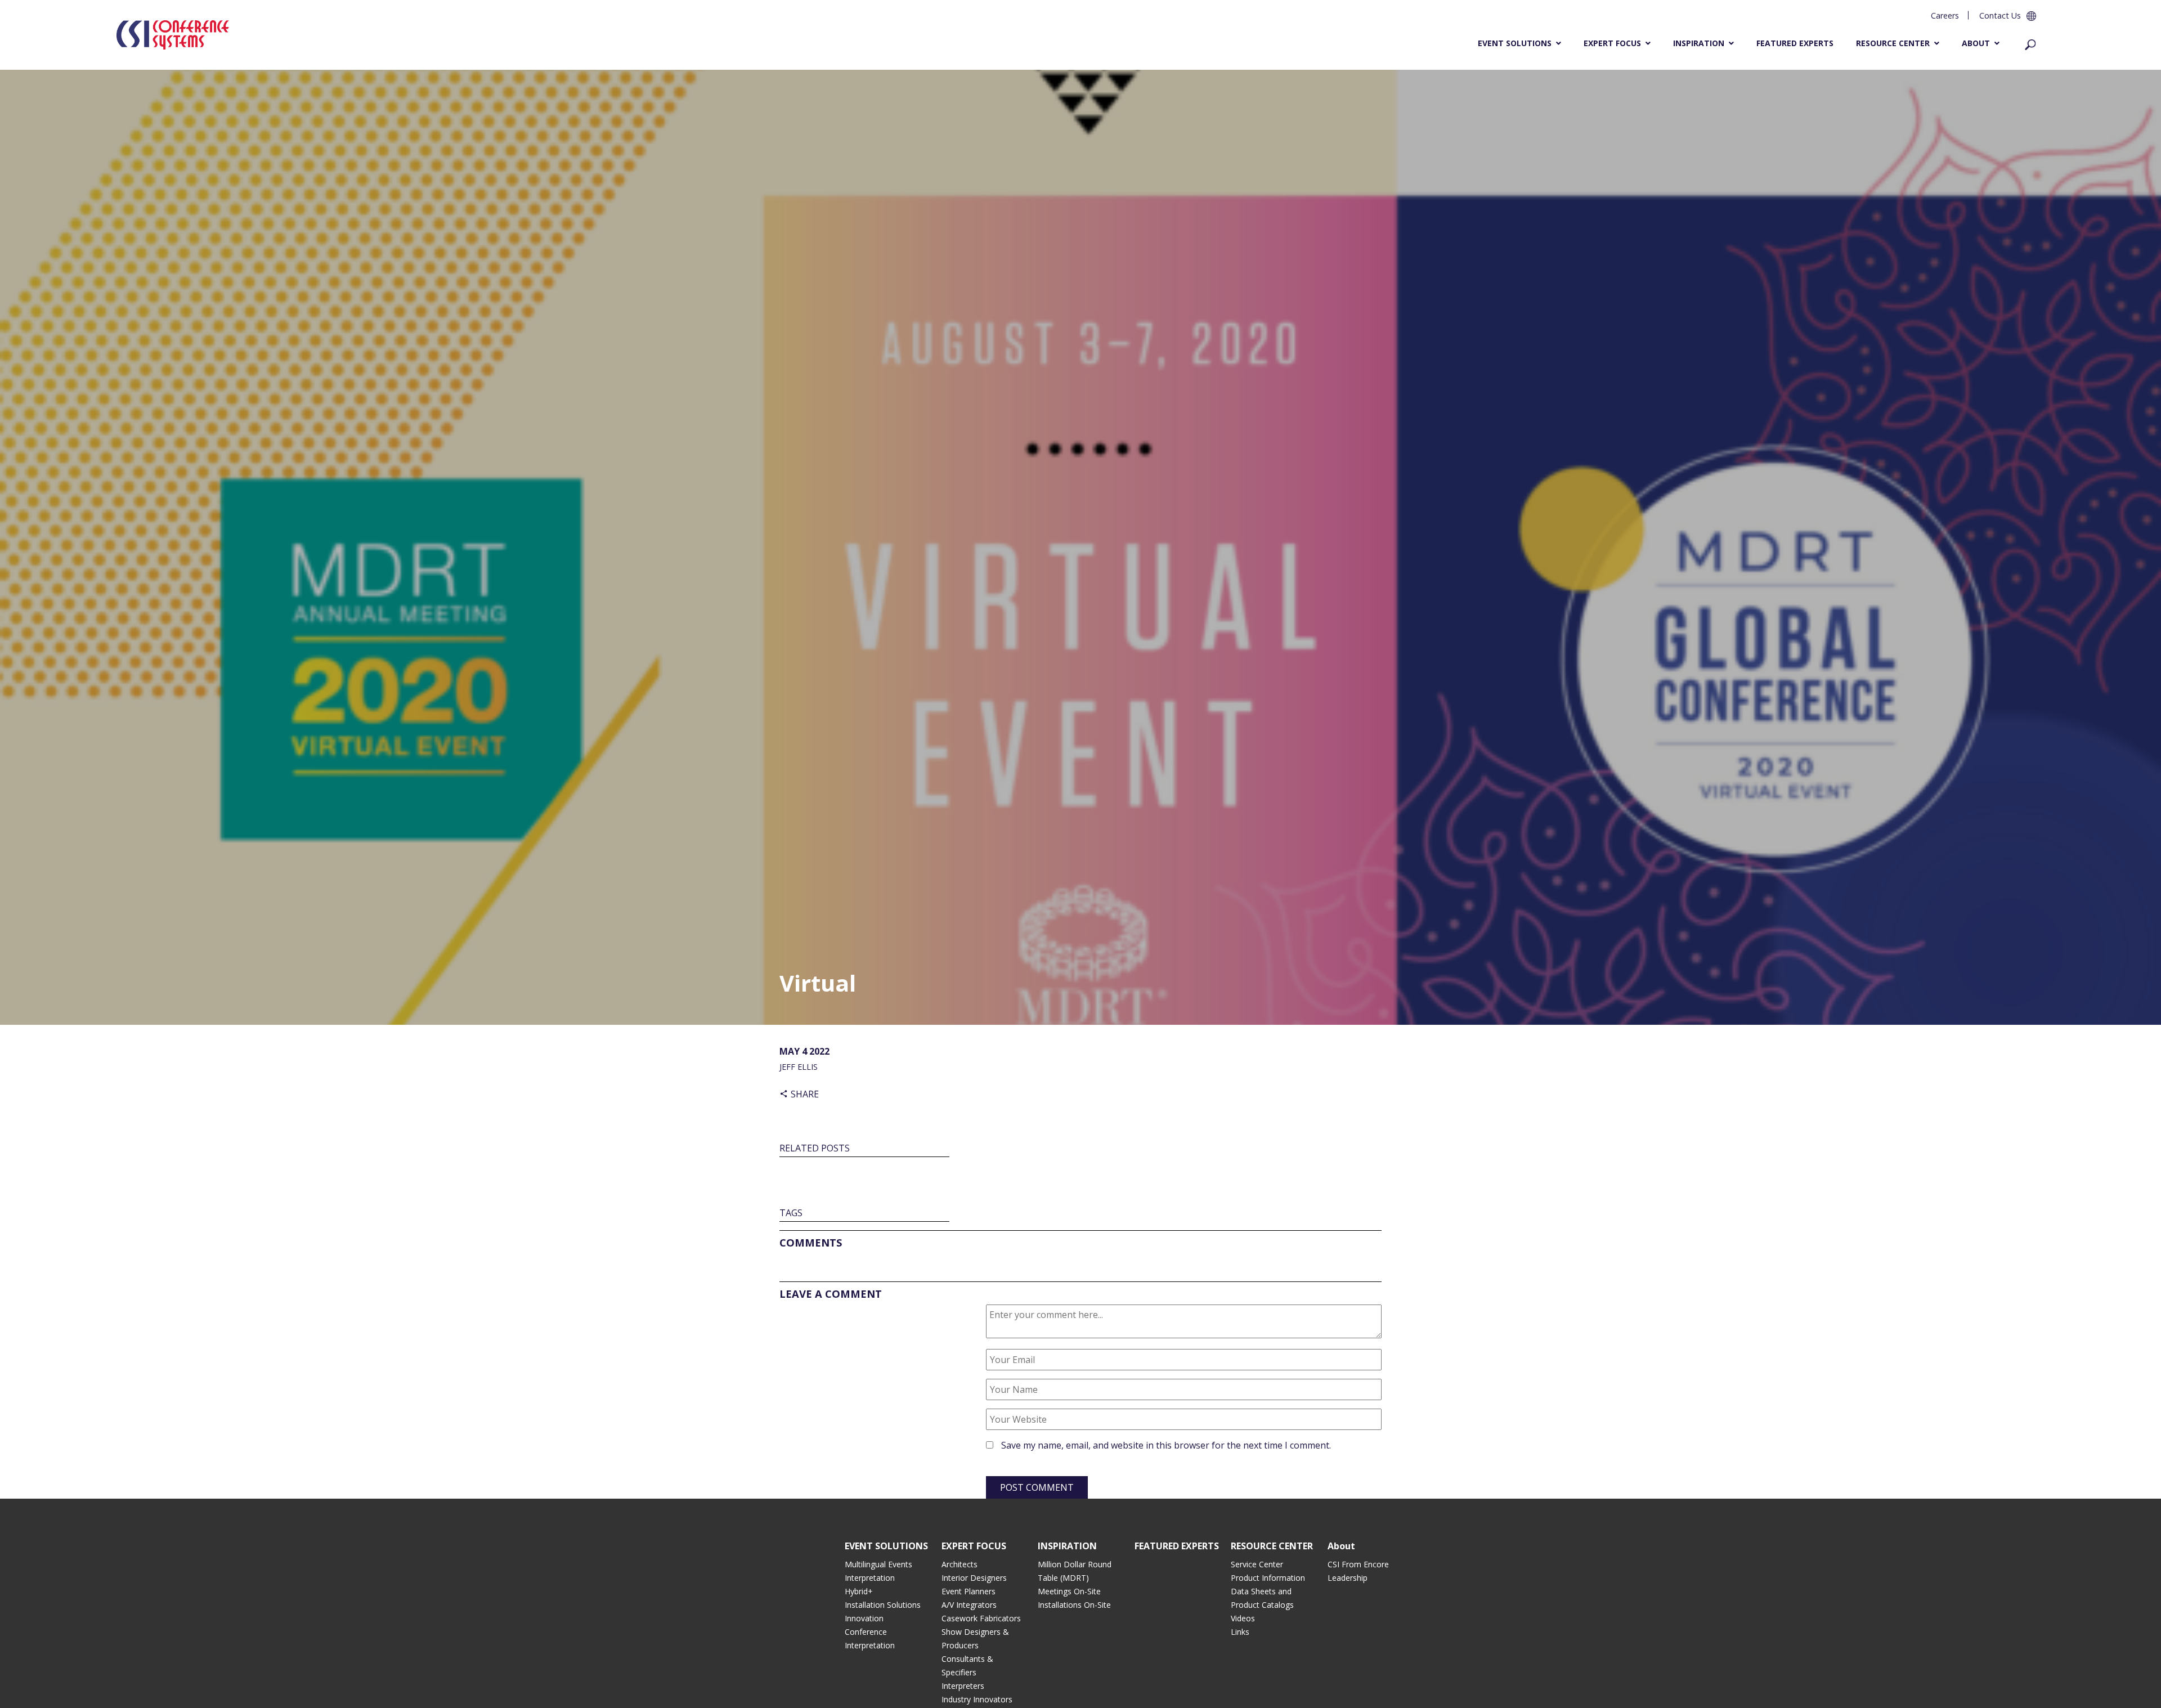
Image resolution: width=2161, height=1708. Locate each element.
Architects (960, 1564)
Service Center (1257, 1564)
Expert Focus (1612, 43)
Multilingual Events (878, 1564)
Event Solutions (1515, 43)
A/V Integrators (969, 1605)
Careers (1945, 15)
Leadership (1348, 1578)
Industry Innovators (977, 1699)
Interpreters (963, 1686)
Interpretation (870, 1578)
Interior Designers (974, 1578)
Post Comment (1037, 1487)
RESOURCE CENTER (1272, 1546)
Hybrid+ (859, 1591)
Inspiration (1699, 43)
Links (1240, 1632)
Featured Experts (1795, 43)
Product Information (1268, 1578)
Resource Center (1893, 43)
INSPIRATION (1067, 1546)
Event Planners (969, 1591)
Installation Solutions (883, 1605)
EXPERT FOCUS (974, 1546)
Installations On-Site (1074, 1605)
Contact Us (2000, 15)
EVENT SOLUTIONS (886, 1546)
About (1976, 43)
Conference (866, 1632)
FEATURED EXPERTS (1177, 1546)
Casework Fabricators (981, 1618)
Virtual (818, 983)
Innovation (864, 1618)
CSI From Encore (1358, 1564)
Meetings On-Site (1069, 1591)
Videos (1243, 1618)
